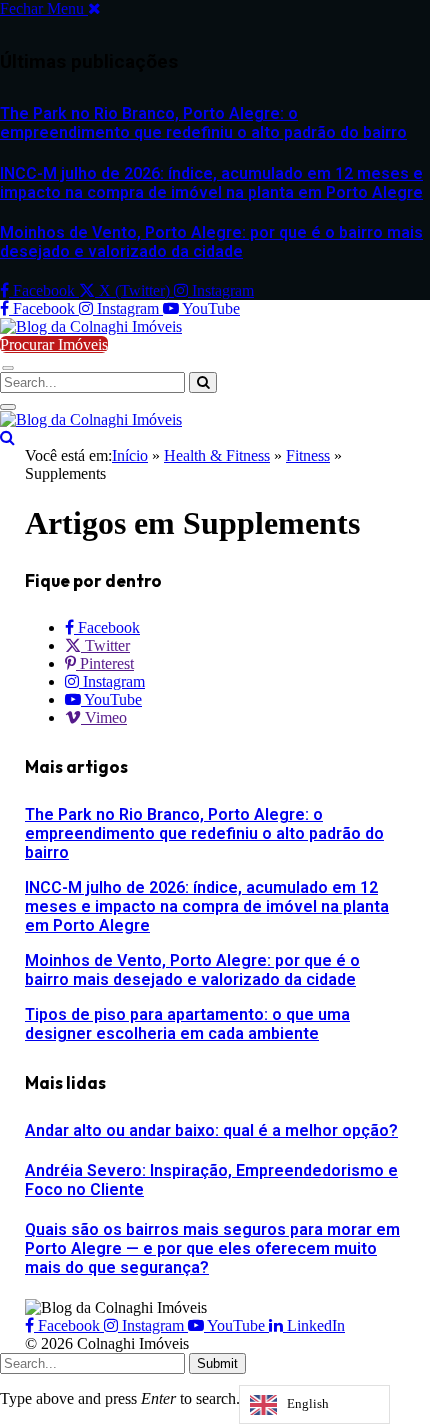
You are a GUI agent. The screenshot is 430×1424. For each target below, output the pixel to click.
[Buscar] (7, 437)
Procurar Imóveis (54, 344)
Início (130, 455)
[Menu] (7, 368)
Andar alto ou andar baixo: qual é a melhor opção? (211, 1130)
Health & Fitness (217, 455)
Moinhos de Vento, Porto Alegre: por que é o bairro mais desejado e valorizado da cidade (211, 242)
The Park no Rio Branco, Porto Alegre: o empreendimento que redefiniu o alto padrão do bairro (203, 123)
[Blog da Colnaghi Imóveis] (91, 326)
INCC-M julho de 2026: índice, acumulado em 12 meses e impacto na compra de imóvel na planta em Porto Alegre (211, 183)
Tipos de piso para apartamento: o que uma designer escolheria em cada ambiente (187, 1024)
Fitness (308, 455)
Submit (217, 1363)
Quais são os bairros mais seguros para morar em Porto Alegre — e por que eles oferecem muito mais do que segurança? (212, 1248)
